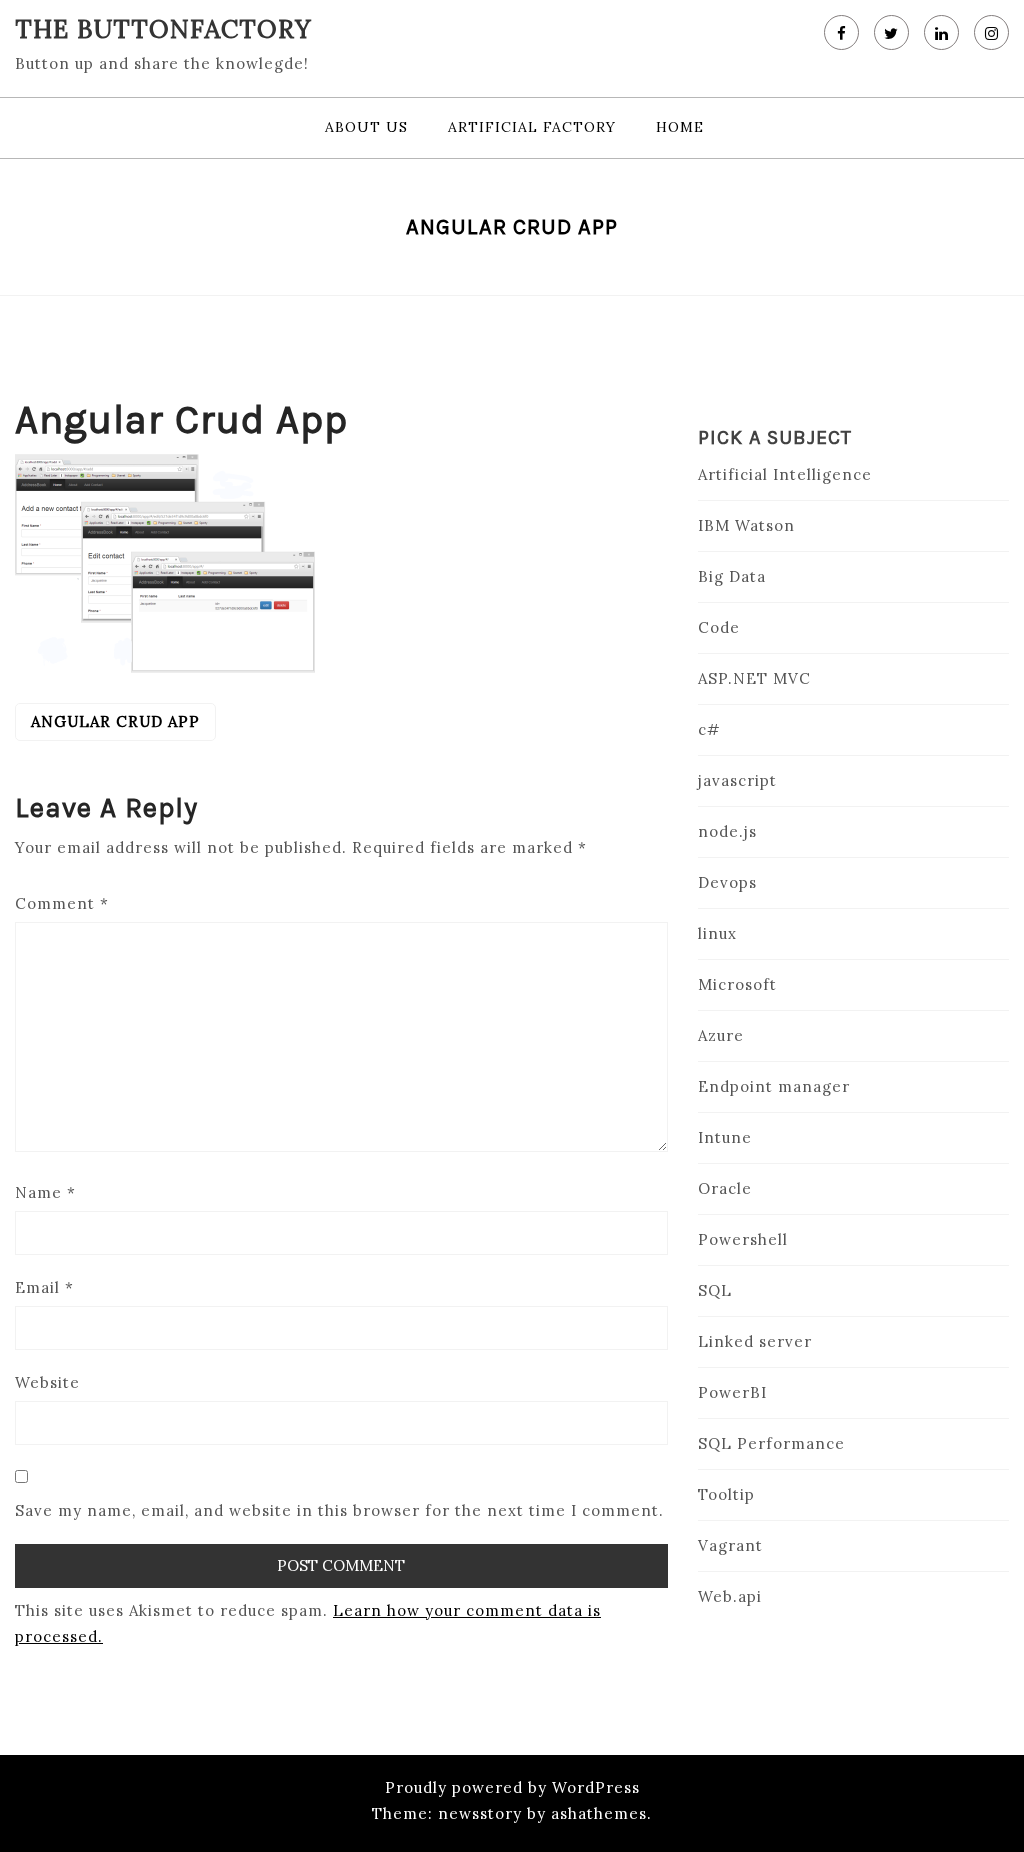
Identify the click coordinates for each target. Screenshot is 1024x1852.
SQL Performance (771, 1443)
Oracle (725, 1188)
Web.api (730, 1596)
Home (680, 127)
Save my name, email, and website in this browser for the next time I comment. (339, 1510)
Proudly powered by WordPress (512, 1787)
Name (45, 1192)
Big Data (732, 576)
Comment (62, 903)
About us (366, 127)
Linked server (755, 1341)
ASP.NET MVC (754, 678)
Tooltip (726, 1494)
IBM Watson (746, 525)
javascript (737, 780)
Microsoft (737, 984)
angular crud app (115, 721)
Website (47, 1382)
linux (717, 933)
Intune (725, 1137)
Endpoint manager (774, 1086)
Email (44, 1287)
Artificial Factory (532, 127)
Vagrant (730, 1545)
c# (709, 729)
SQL (715, 1290)
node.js (727, 831)
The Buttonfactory (163, 29)
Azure (721, 1035)
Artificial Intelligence (785, 474)
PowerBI (732, 1392)
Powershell (743, 1239)
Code (719, 627)
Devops (727, 882)
